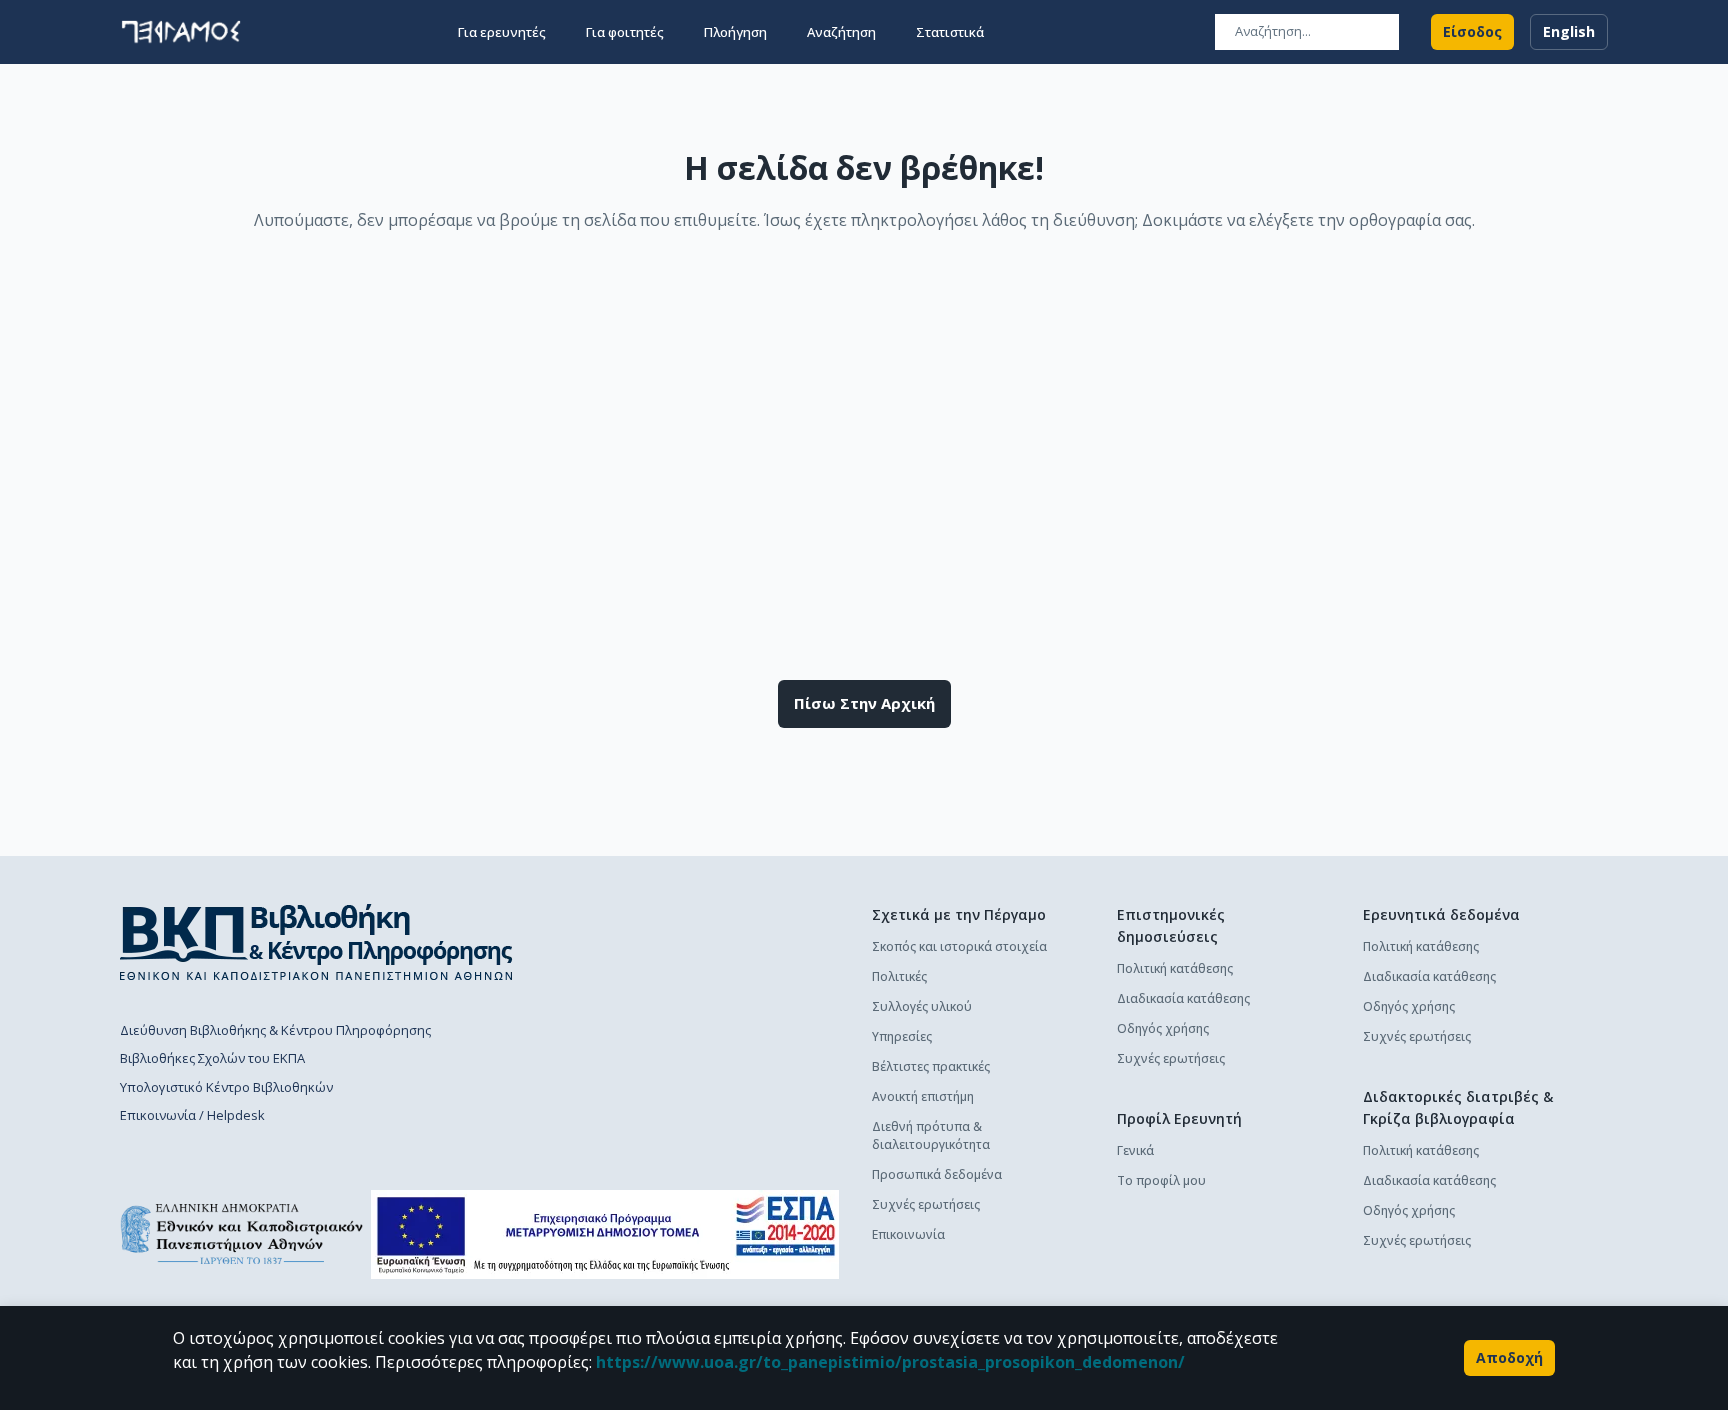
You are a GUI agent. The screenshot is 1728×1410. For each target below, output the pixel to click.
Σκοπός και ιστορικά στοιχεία (959, 946)
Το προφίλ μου (1161, 1180)
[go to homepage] (181, 32)
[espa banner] (605, 1234)
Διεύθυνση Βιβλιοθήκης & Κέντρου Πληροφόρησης (275, 1030)
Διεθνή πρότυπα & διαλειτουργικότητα (931, 1135)
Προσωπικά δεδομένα (937, 1174)
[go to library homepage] (316, 942)
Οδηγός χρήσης (1163, 1028)
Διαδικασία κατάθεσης (1183, 998)
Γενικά (1135, 1150)
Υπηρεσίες (902, 1036)
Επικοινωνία (908, 1234)
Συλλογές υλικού (922, 1006)
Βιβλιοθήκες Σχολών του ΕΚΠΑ (212, 1058)
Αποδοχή (1509, 1357)
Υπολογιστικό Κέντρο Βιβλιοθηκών (226, 1087)
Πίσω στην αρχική (864, 703)
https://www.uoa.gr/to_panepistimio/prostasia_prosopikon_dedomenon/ (890, 1362)
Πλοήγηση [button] (735, 32)
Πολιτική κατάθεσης (1175, 968)
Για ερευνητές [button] (502, 32)
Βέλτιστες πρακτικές (931, 1066)
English (1569, 31)
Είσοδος (1472, 31)
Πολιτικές (899, 976)
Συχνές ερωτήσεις (926, 1204)
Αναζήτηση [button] (841, 32)
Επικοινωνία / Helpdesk (192, 1115)
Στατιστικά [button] (950, 32)
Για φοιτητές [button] (625, 32)
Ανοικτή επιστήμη (923, 1096)
